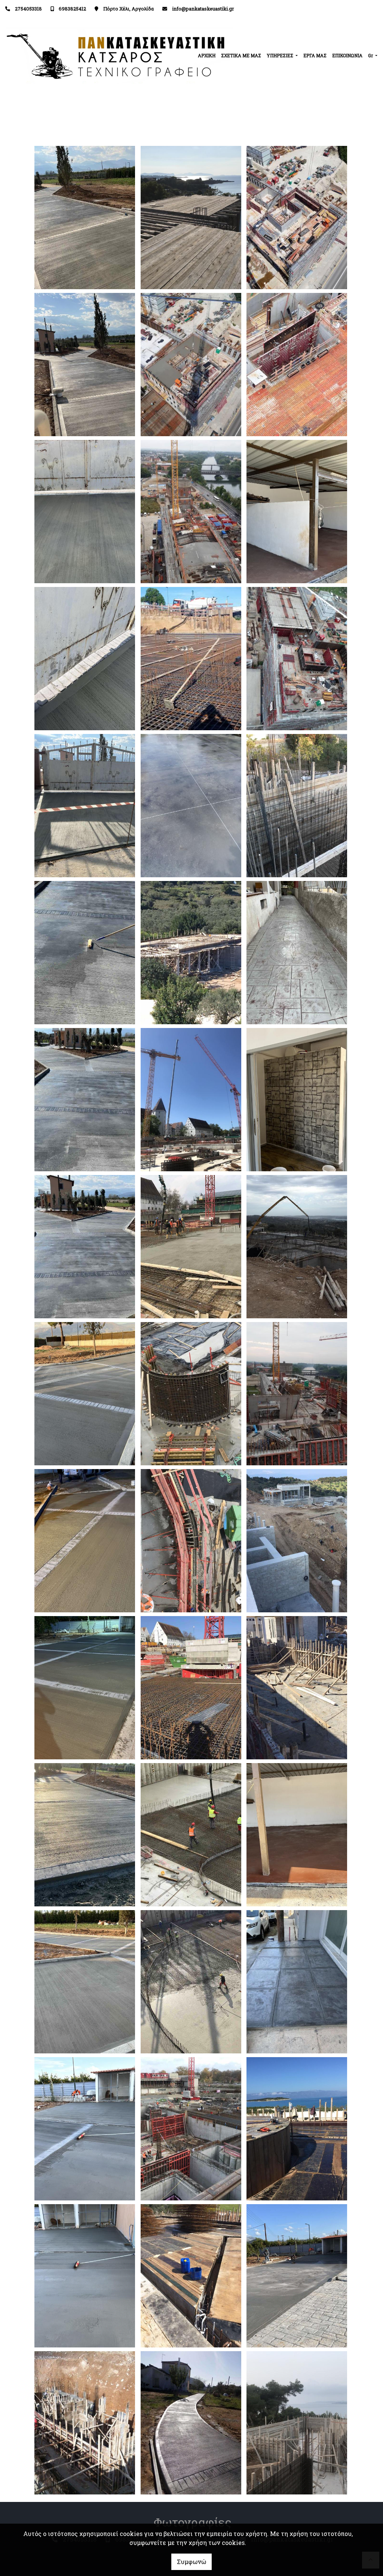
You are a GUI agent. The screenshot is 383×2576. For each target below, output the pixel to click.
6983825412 (72, 9)
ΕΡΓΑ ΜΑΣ (315, 55)
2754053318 (28, 9)
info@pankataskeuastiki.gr (203, 9)
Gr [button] (371, 55)
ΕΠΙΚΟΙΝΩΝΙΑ (347, 55)
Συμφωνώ (191, 2562)
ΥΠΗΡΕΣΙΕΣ (281, 55)
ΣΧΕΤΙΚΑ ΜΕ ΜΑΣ (241, 55)
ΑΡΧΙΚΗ (207, 55)
